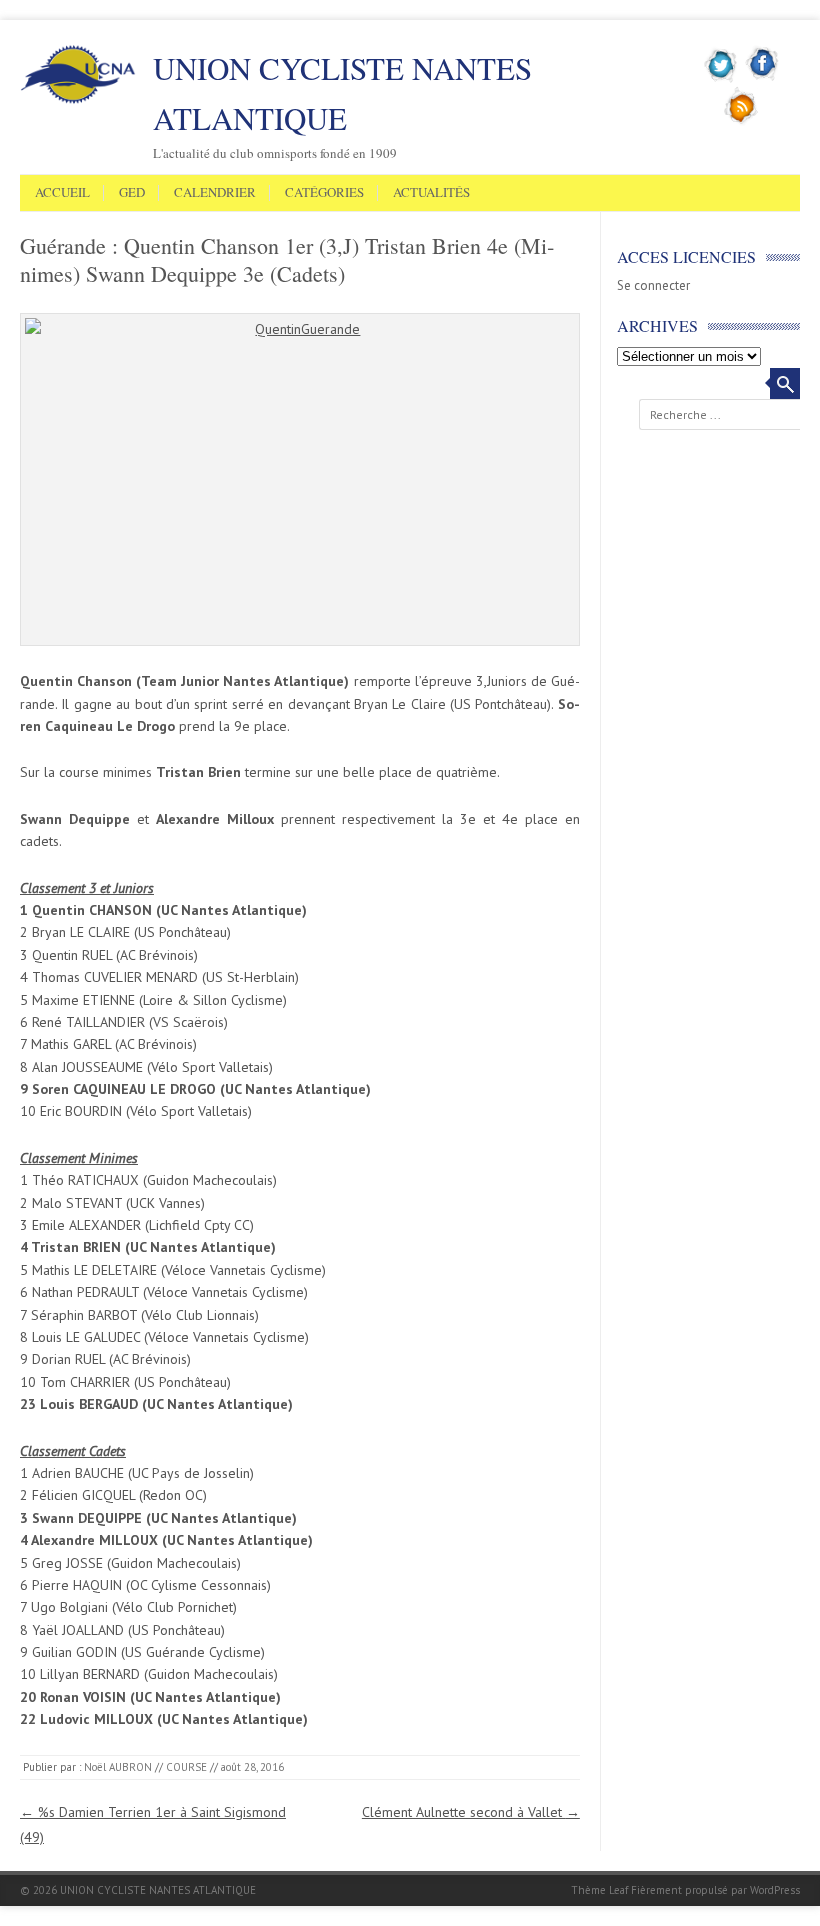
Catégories (324, 193)
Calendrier (215, 193)
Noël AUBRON (118, 1767)
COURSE (186, 1767)
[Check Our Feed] (741, 121)
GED (132, 193)
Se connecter (653, 285)
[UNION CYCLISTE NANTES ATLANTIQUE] (78, 100)
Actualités (431, 193)
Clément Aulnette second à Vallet (471, 1812)
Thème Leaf (599, 1890)
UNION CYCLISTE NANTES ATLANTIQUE (342, 93)
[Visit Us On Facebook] (762, 79)
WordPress (775, 1890)
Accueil (62, 193)
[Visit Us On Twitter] (721, 79)
